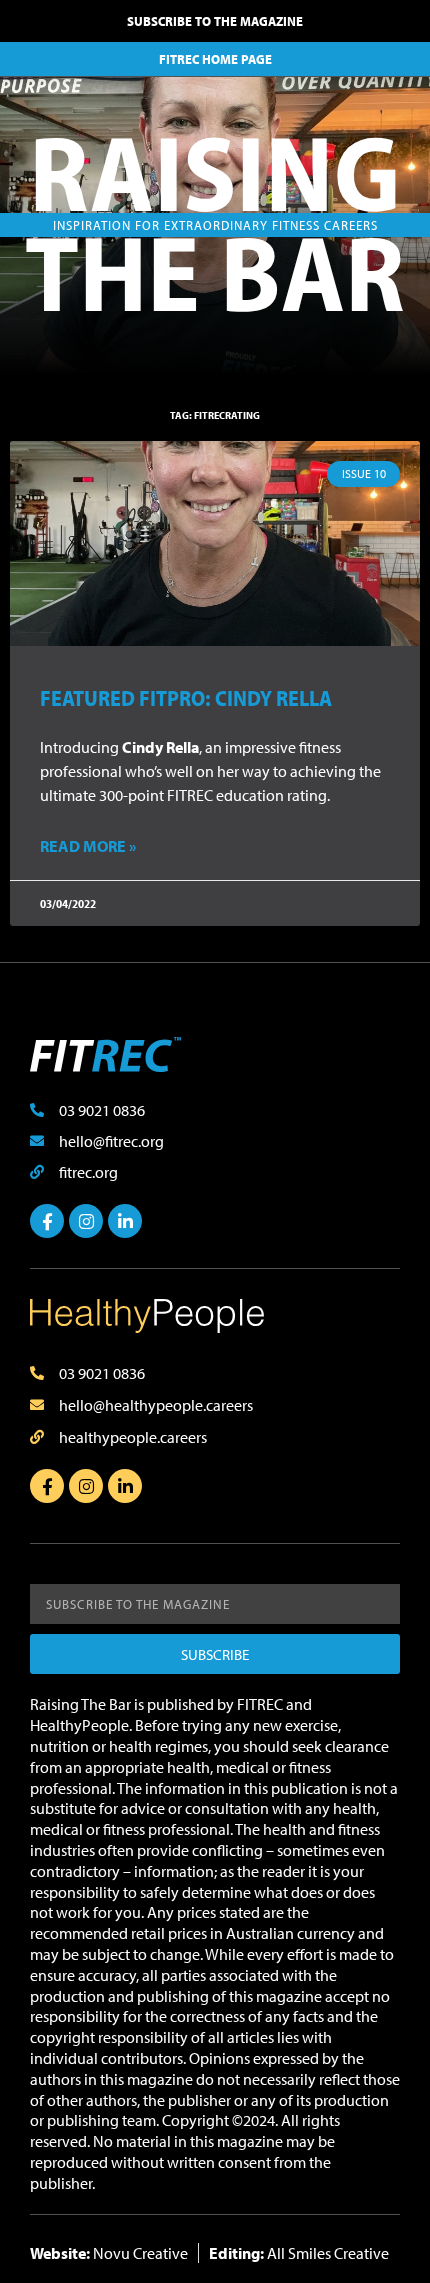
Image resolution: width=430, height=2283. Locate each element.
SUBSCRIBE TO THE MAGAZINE (215, 21)
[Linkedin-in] (125, 1221)
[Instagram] (86, 1221)
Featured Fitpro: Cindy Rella (186, 698)
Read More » (88, 846)
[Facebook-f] (47, 1221)
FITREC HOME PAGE (215, 59)
